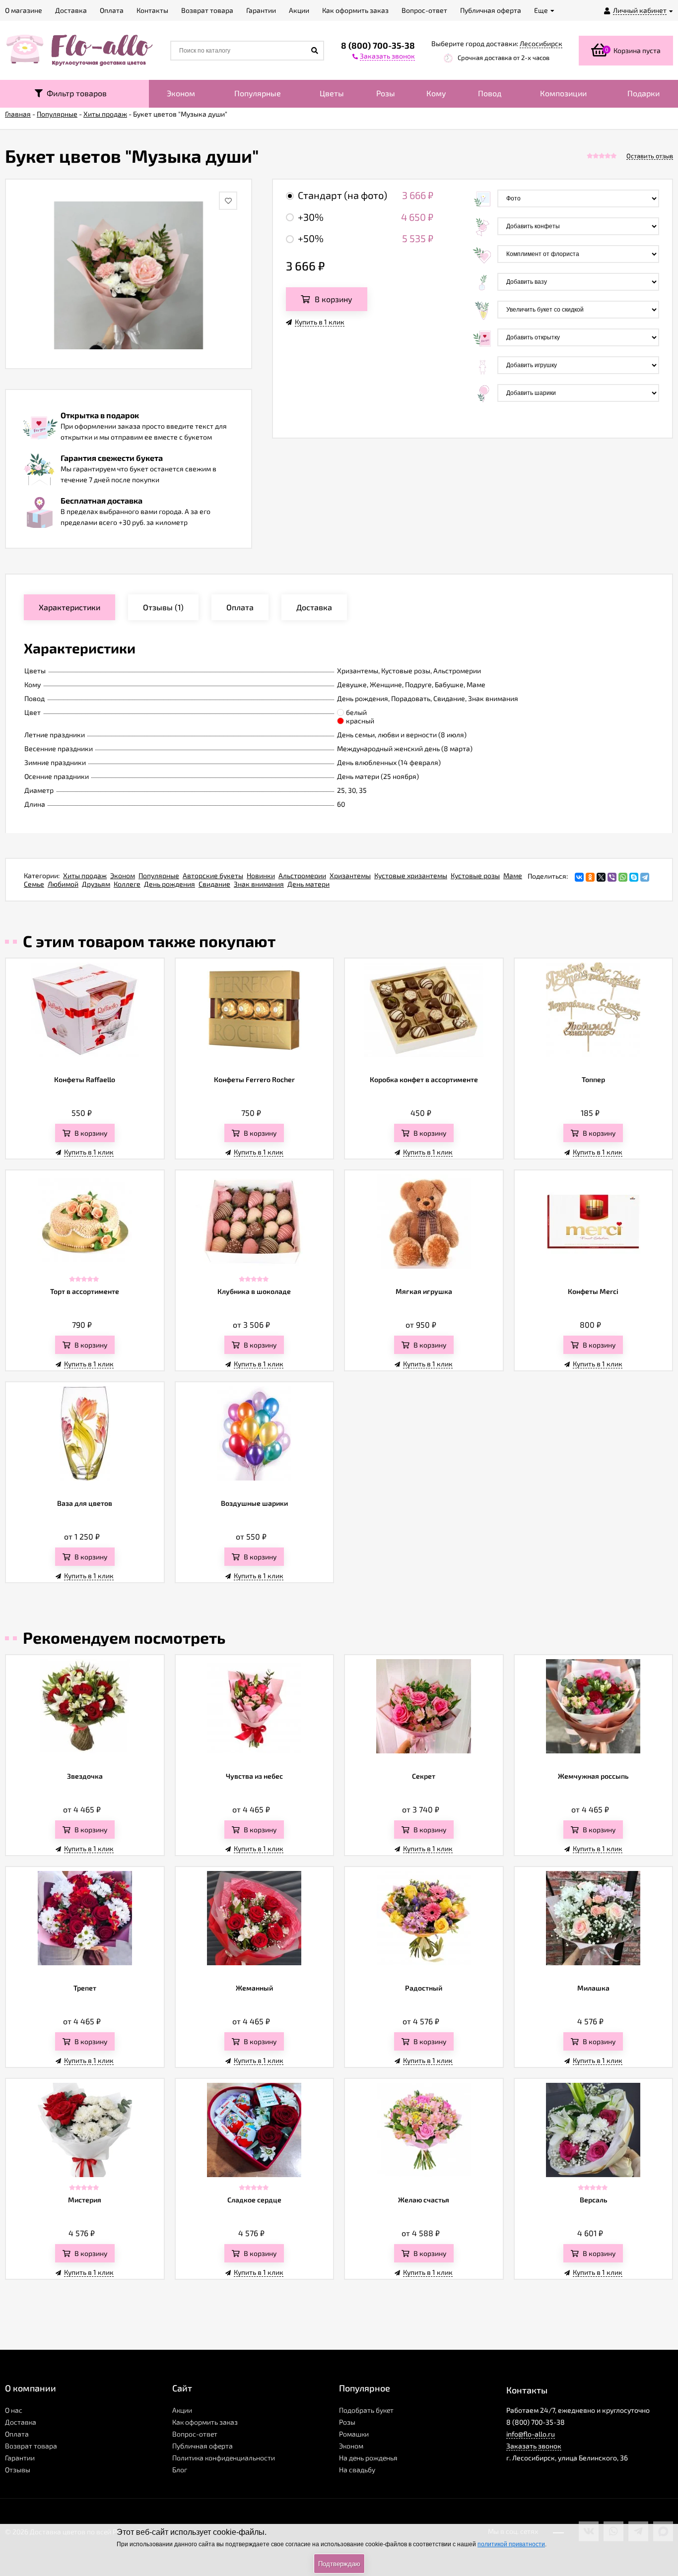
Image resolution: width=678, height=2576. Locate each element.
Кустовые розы (475, 875)
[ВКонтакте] (579, 877)
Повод (490, 93)
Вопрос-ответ (195, 2434)
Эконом (181, 93)
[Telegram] (645, 877)
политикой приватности (511, 2544)
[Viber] (612, 877)
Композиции (563, 93)
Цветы (332, 93)
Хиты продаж (85, 875)
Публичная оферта (203, 2446)
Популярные (258, 93)
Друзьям (96, 884)
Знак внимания (259, 884)
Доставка (21, 2422)
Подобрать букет (366, 2410)
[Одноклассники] (590, 877)
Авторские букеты (213, 875)
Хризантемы (350, 875)
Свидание (214, 884)
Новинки (261, 875)
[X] (601, 877)
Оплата (17, 2434)
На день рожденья (368, 2458)
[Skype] (634, 877)
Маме (513, 875)
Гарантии (20, 2458)
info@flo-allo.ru (531, 2434)
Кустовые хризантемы (411, 875)
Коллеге (127, 884)
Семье (34, 884)
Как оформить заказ (205, 2422)
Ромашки (354, 2434)
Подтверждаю (339, 2564)
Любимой (63, 884)
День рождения (169, 884)
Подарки (644, 93)
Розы (386, 93)
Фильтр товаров (75, 93)
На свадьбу (357, 2470)
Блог (180, 2470)
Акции (182, 2410)
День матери (308, 884)
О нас (14, 2410)
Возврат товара (31, 2446)
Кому (436, 93)
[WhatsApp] (623, 877)
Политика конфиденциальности (224, 2458)
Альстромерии (302, 875)
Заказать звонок (534, 2446)
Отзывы (18, 2470)
